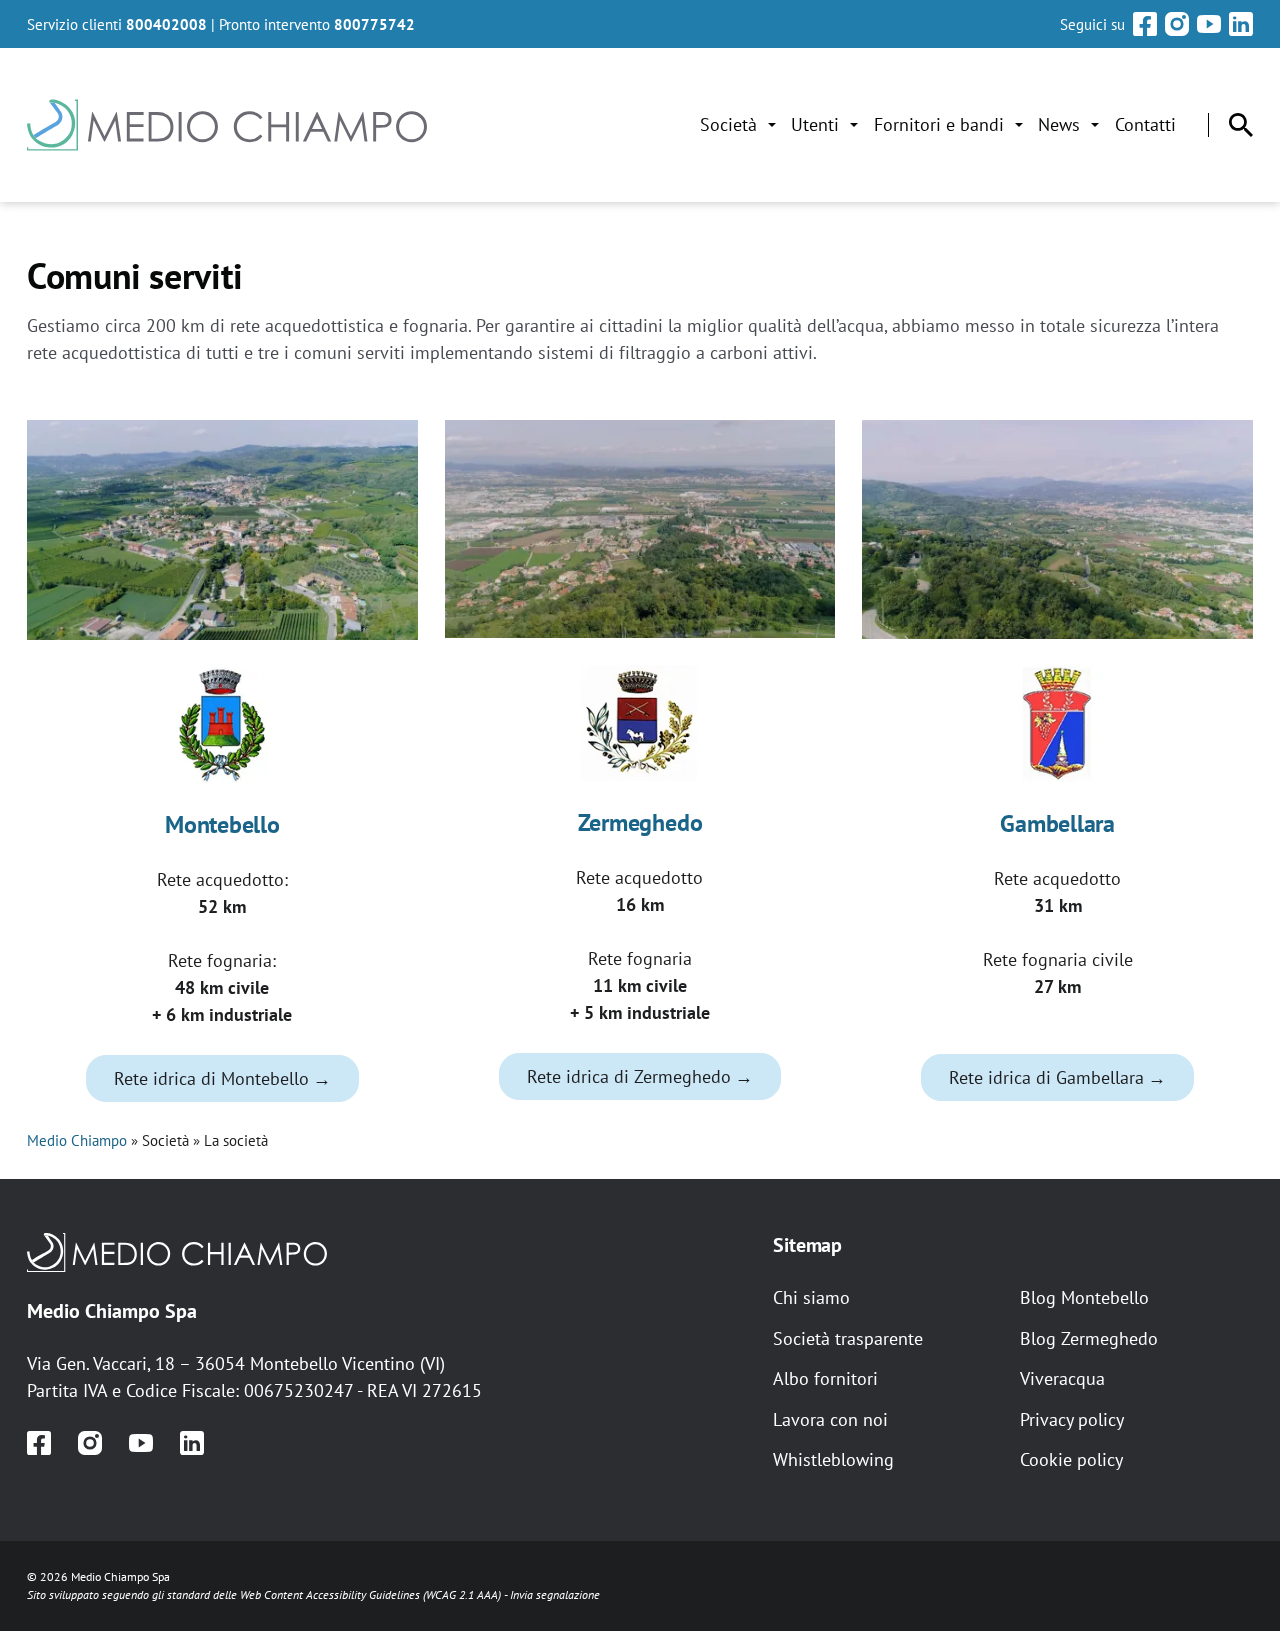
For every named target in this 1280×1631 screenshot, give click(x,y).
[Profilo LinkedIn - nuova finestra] (1241, 24)
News (1059, 124)
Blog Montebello (1084, 1297)
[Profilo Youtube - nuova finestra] (1209, 24)
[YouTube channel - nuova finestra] (141, 1443)
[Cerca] (1241, 125)
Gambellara (1057, 823)
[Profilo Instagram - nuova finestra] (1177, 24)
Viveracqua (1062, 1378)
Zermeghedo (640, 822)
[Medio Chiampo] (386, 1252)
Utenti (815, 124)
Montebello (222, 824)
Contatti (1145, 124)
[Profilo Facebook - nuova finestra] (1145, 24)
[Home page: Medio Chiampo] (227, 125)
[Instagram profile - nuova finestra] (90, 1443)
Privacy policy (1072, 1419)
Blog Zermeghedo (1089, 1338)
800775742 (374, 24)
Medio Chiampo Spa (112, 1311)
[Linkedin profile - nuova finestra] (192, 1443)
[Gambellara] (1057, 724)
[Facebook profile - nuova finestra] (39, 1443)
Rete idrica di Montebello (211, 1078)
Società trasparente (848, 1338)
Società (728, 124)
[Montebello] (222, 725)
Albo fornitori (825, 1378)
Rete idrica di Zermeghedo (629, 1076)
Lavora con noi (830, 1419)
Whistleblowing (833, 1459)
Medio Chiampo (77, 1140)
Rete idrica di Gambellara (1046, 1077)
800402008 (166, 24)
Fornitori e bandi (939, 124)
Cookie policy (1071, 1459)
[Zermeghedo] (640, 723)
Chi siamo (811, 1297)
